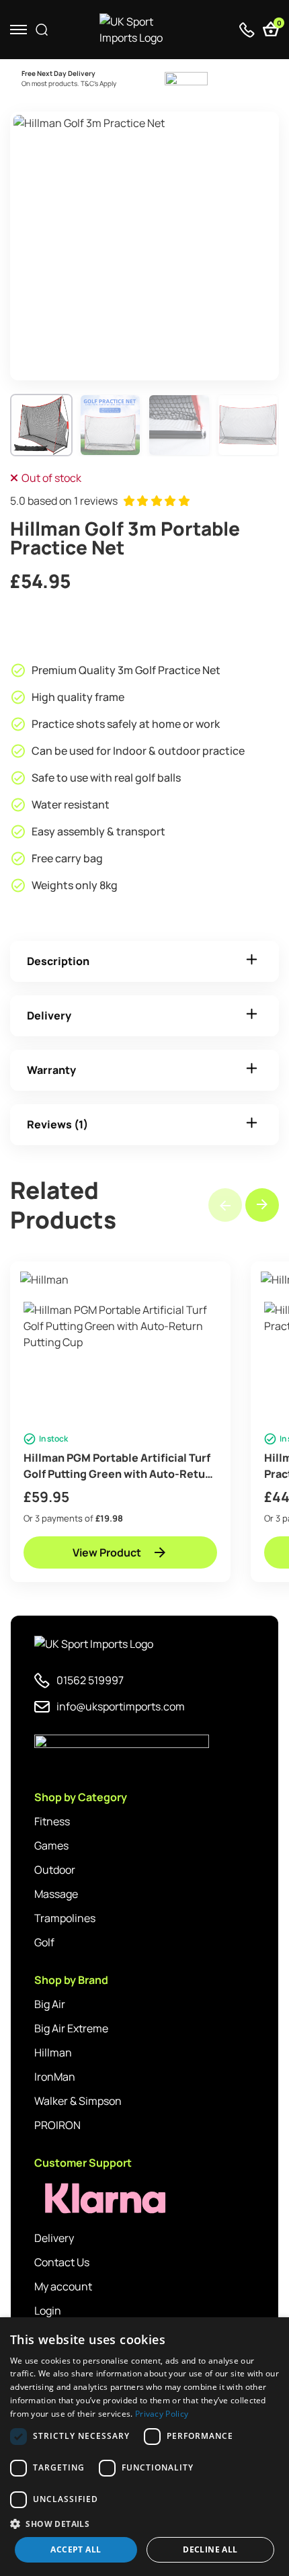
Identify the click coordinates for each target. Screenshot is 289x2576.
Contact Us (62, 2262)
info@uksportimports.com (121, 1706)
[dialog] (144, 2447)
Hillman (53, 2052)
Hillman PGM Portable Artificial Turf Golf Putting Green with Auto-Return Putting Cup (120, 1466)
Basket (278, 25)
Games (51, 1845)
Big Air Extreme (71, 2028)
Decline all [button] (210, 2549)
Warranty (51, 1070)
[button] (262, 1205)
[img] (145, 30)
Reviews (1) (57, 1124)
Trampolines (65, 1918)
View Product (107, 1552)
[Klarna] (95, 2199)
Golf (44, 1942)
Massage (56, 1894)
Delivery (49, 1015)
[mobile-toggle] (18, 30)
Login (48, 2311)
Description (58, 961)
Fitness (52, 1821)
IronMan (55, 2077)
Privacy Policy (162, 2414)
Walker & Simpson (78, 2101)
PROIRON (57, 2125)
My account (63, 2286)
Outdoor (55, 1870)
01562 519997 (90, 1680)
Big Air (50, 2004)
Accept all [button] (76, 2549)
